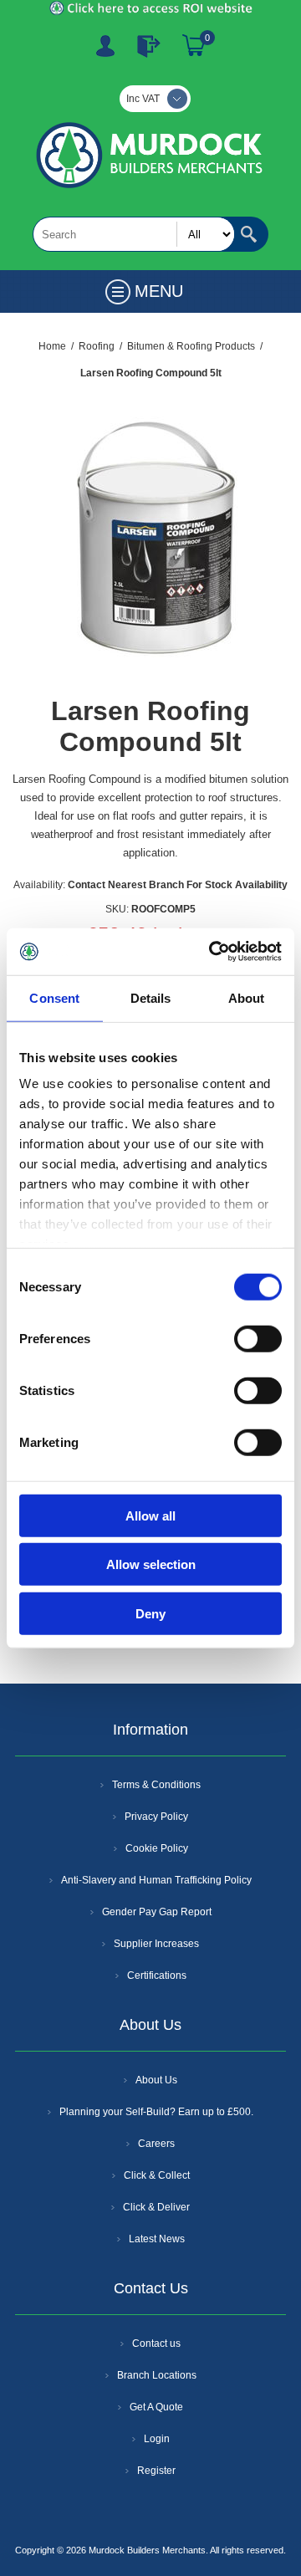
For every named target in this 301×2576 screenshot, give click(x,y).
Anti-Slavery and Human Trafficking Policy (156, 1880)
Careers (156, 2144)
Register (105, 46)
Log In (149, 46)
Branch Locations (157, 2375)
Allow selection (151, 1564)
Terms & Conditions (156, 1785)
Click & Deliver (156, 2207)
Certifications (157, 1975)
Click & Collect (157, 2175)
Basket (194, 46)
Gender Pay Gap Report (157, 1912)
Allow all (150, 1515)
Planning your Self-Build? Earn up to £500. (156, 2112)
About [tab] (247, 997)
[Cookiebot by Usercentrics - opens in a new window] (212, 952)
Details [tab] (151, 997)
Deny (150, 1613)
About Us (156, 2080)
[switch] (258, 1338)
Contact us (156, 2343)
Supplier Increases (156, 1944)
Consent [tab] (54, 997)
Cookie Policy (157, 1848)
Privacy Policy (156, 1817)
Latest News (157, 2239)
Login (157, 2439)
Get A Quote (156, 2407)
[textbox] (134, 234)
